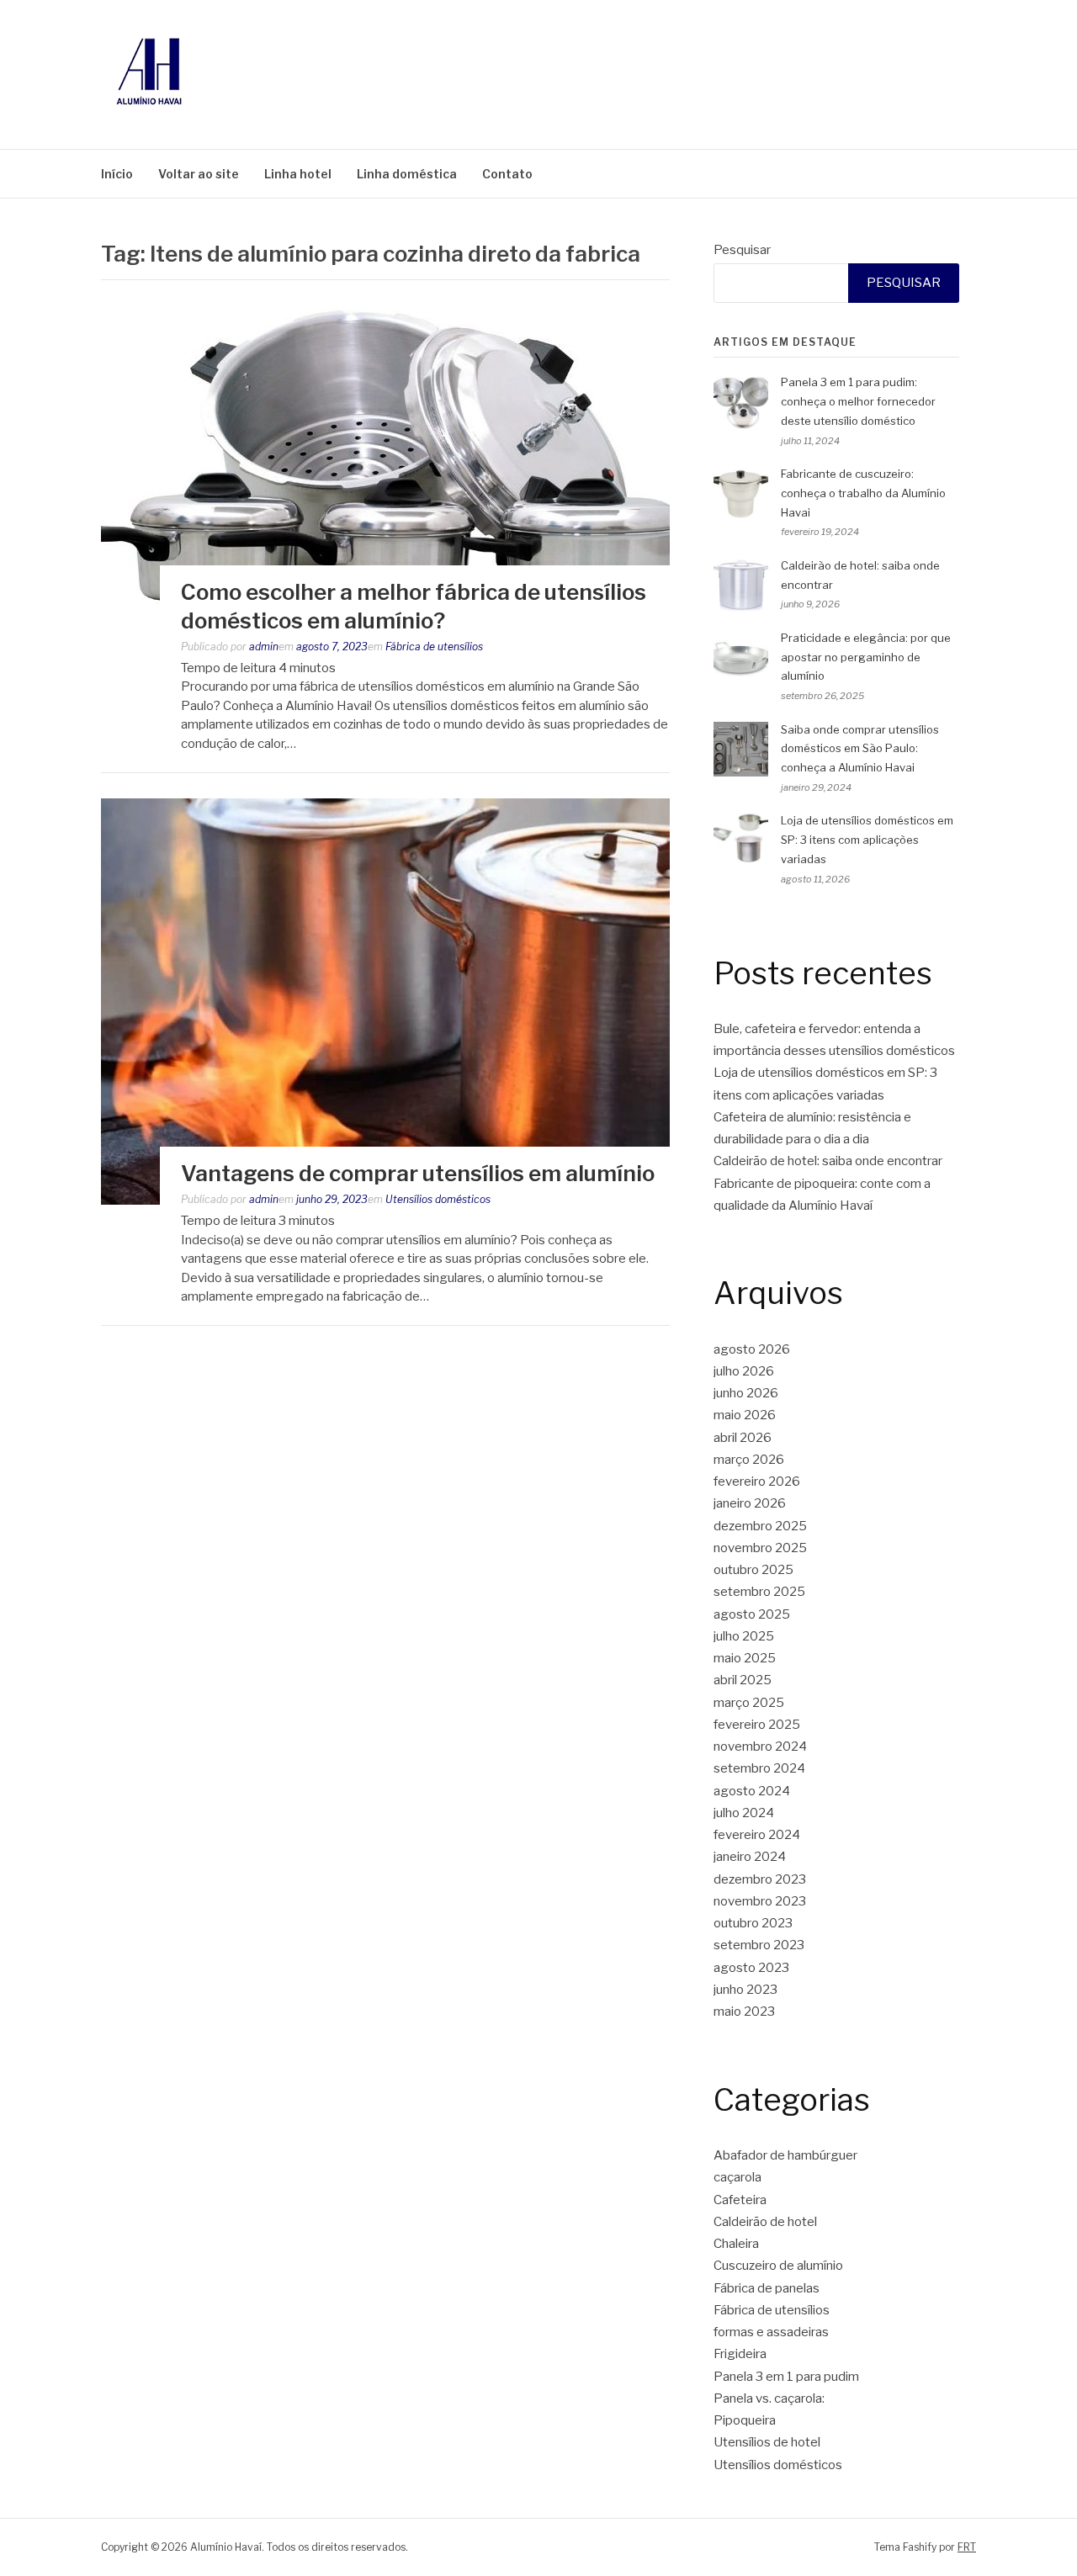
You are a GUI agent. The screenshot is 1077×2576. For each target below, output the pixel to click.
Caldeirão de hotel (765, 2222)
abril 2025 (743, 1680)
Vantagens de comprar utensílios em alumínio (418, 1173)
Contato (507, 174)
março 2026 (749, 1460)
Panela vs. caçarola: (769, 2398)
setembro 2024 (759, 1768)
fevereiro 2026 (757, 1481)
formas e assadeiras (771, 2332)
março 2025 (749, 1703)
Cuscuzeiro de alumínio (778, 2266)
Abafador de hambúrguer (785, 2155)
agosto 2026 (752, 1349)
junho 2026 (746, 1393)
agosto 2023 (751, 1968)
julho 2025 (744, 1636)
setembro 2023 (759, 1945)
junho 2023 (745, 1990)
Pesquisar (742, 250)
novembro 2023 (760, 1901)
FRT (967, 2547)
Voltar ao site (199, 174)
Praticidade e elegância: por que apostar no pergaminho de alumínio (866, 657)
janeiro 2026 (750, 1503)
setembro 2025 (759, 1592)
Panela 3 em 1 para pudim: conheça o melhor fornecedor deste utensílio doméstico (858, 401)
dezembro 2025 (760, 1526)
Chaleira (736, 2244)
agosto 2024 (752, 1791)
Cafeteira (740, 2200)
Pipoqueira (745, 2420)
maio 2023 (744, 2012)
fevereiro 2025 (757, 1725)
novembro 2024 (760, 1746)
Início (117, 174)
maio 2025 (745, 1658)
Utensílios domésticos (438, 1199)
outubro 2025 (753, 1570)
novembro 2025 (760, 1548)
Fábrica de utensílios (434, 647)
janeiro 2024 (750, 1857)
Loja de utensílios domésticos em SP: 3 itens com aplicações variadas (867, 840)
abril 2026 (743, 1438)
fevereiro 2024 (757, 1835)
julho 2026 (744, 1371)
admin (264, 647)
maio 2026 (745, 1415)
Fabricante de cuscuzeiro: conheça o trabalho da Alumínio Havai (863, 493)
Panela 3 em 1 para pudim (786, 2377)
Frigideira (740, 2354)
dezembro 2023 (760, 1879)
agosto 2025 (752, 1614)
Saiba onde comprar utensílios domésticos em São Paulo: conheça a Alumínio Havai (860, 749)
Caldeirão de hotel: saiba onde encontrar (828, 1161)
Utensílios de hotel (767, 2442)
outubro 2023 (753, 1923)
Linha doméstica (407, 174)
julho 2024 (744, 1813)
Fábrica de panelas (767, 2288)
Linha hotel (298, 174)
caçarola (737, 2177)
